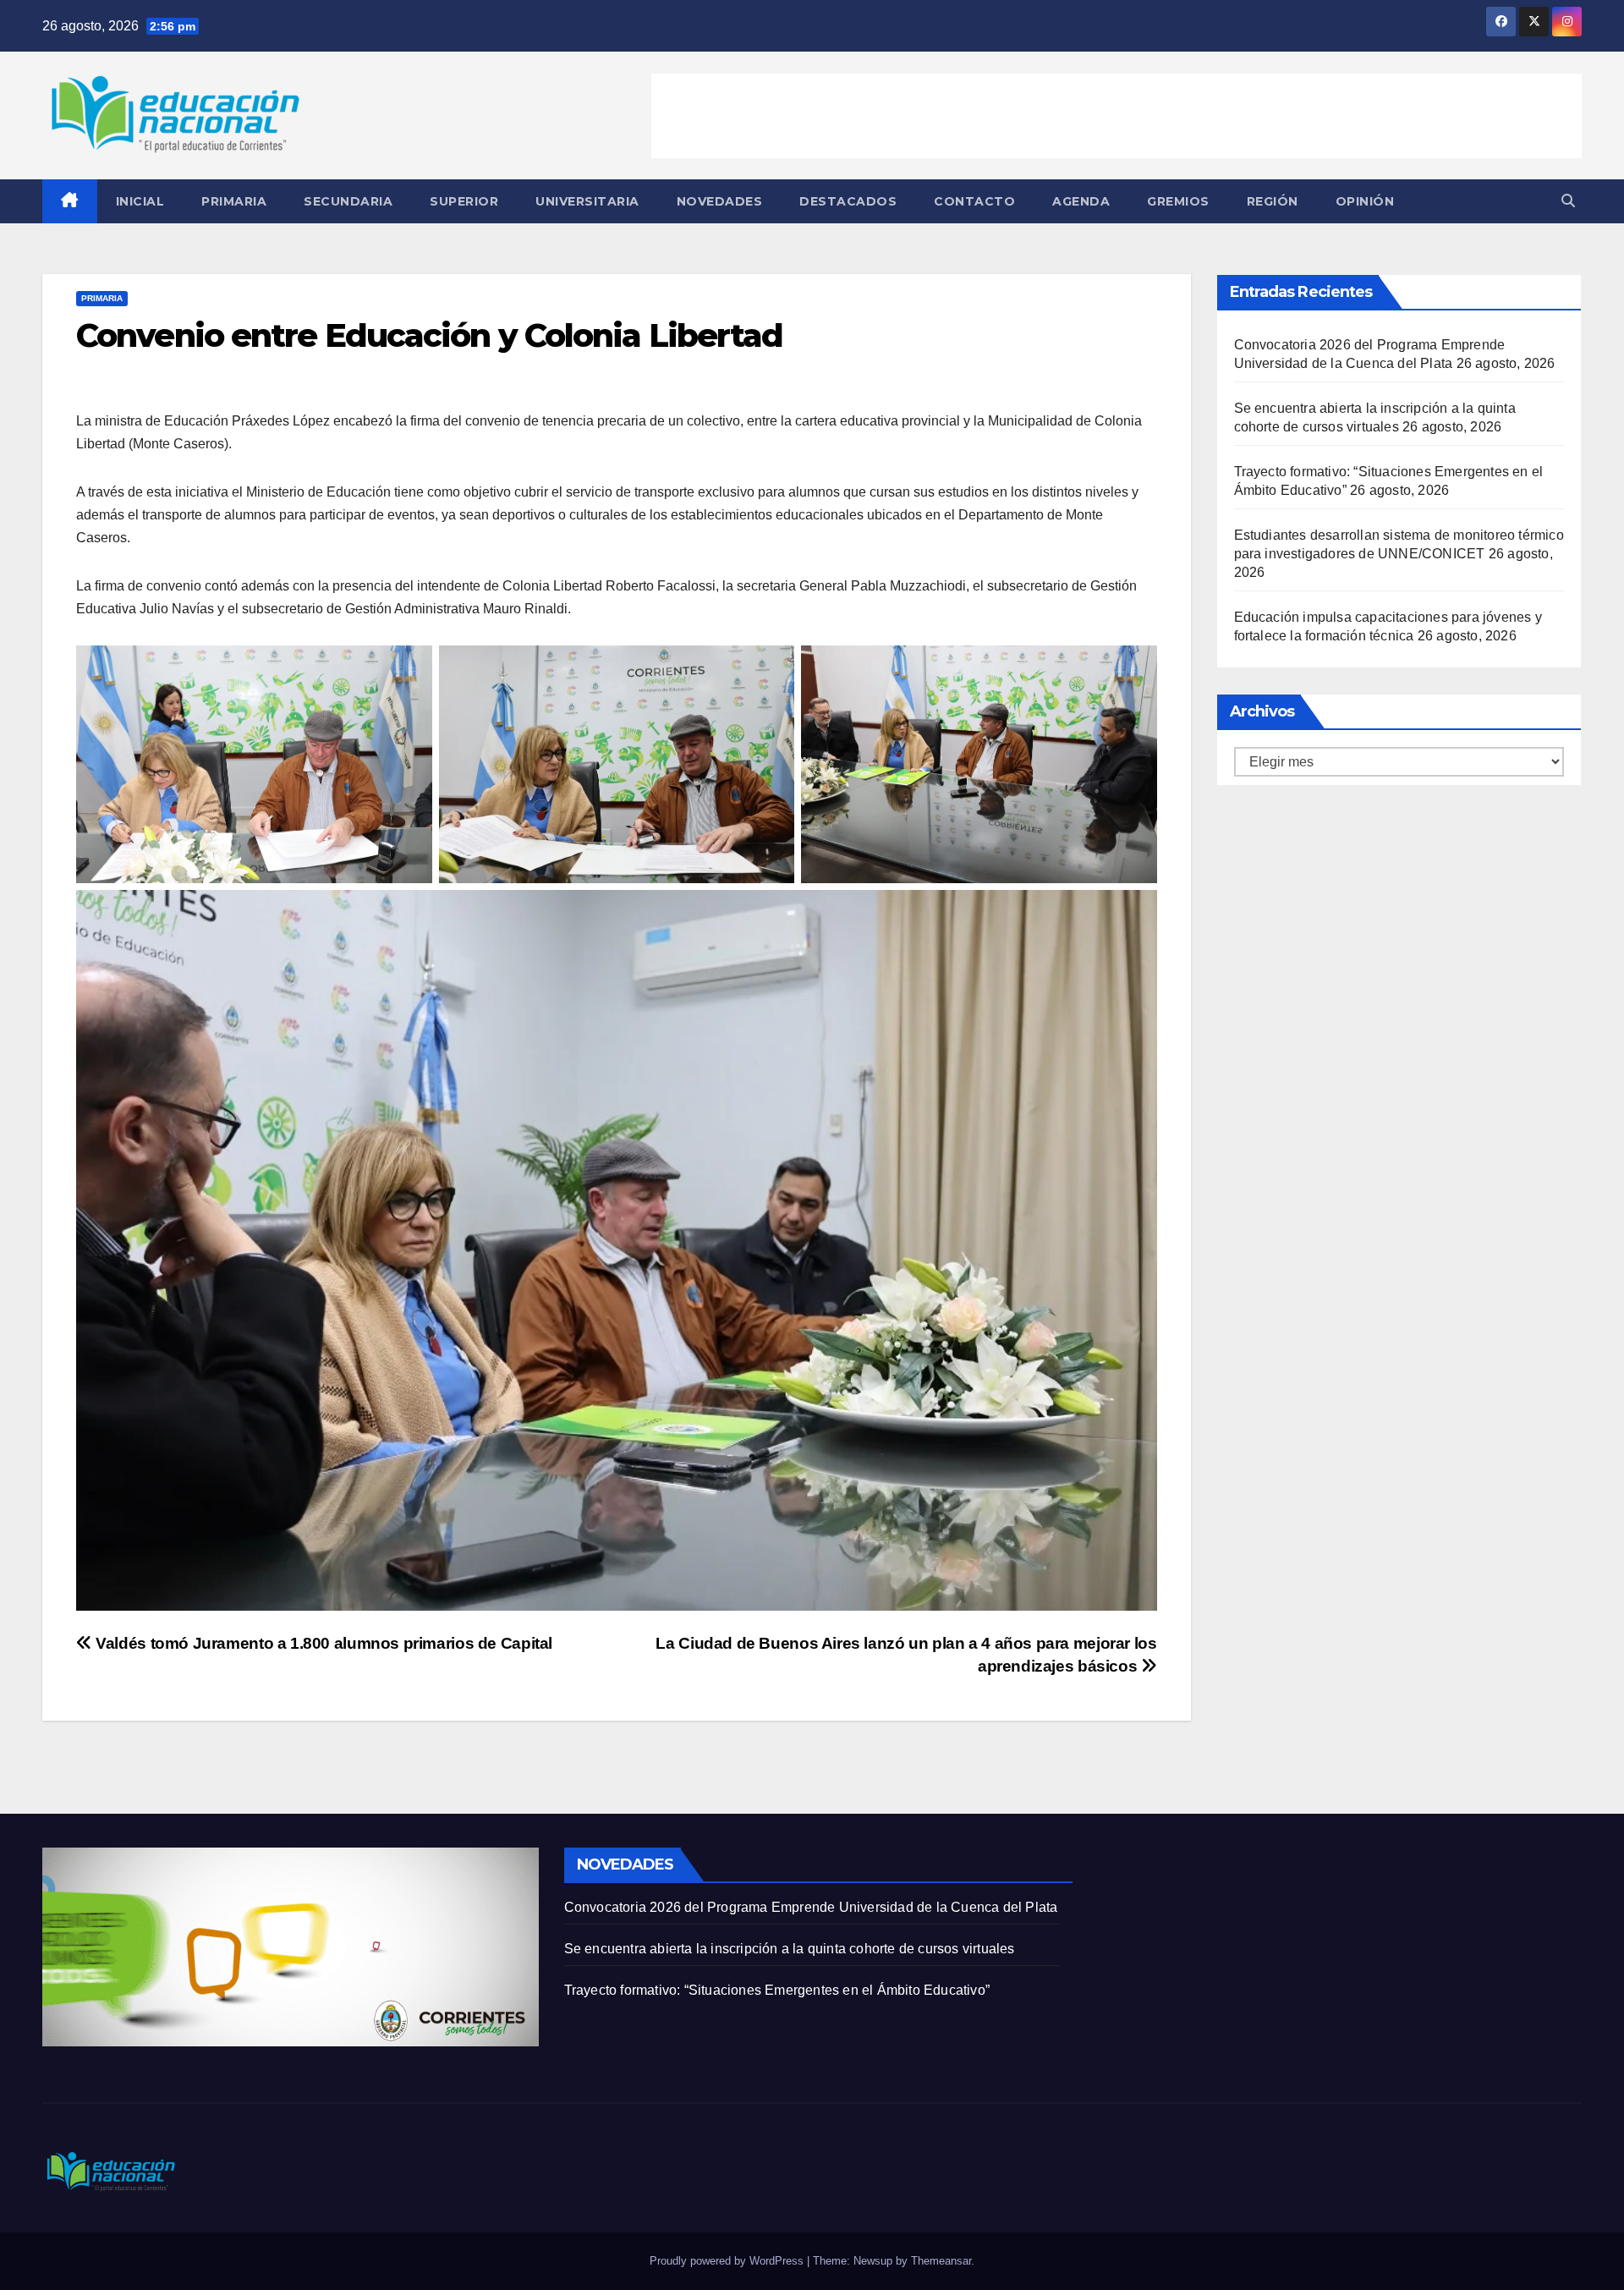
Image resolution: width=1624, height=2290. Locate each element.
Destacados (848, 201)
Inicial (140, 201)
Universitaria (587, 201)
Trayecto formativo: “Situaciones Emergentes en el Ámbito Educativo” (777, 1990)
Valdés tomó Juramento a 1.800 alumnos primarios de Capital (322, 1643)
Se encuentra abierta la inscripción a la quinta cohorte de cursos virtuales (790, 1949)
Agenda (1081, 201)
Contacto (974, 201)
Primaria (234, 201)
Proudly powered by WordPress (728, 2261)
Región (1273, 201)
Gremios (1178, 201)
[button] (1568, 201)
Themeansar (941, 2261)
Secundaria (348, 201)
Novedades (720, 201)
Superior (464, 201)
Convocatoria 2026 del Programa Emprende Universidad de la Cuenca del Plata (811, 1907)
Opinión (1365, 201)
